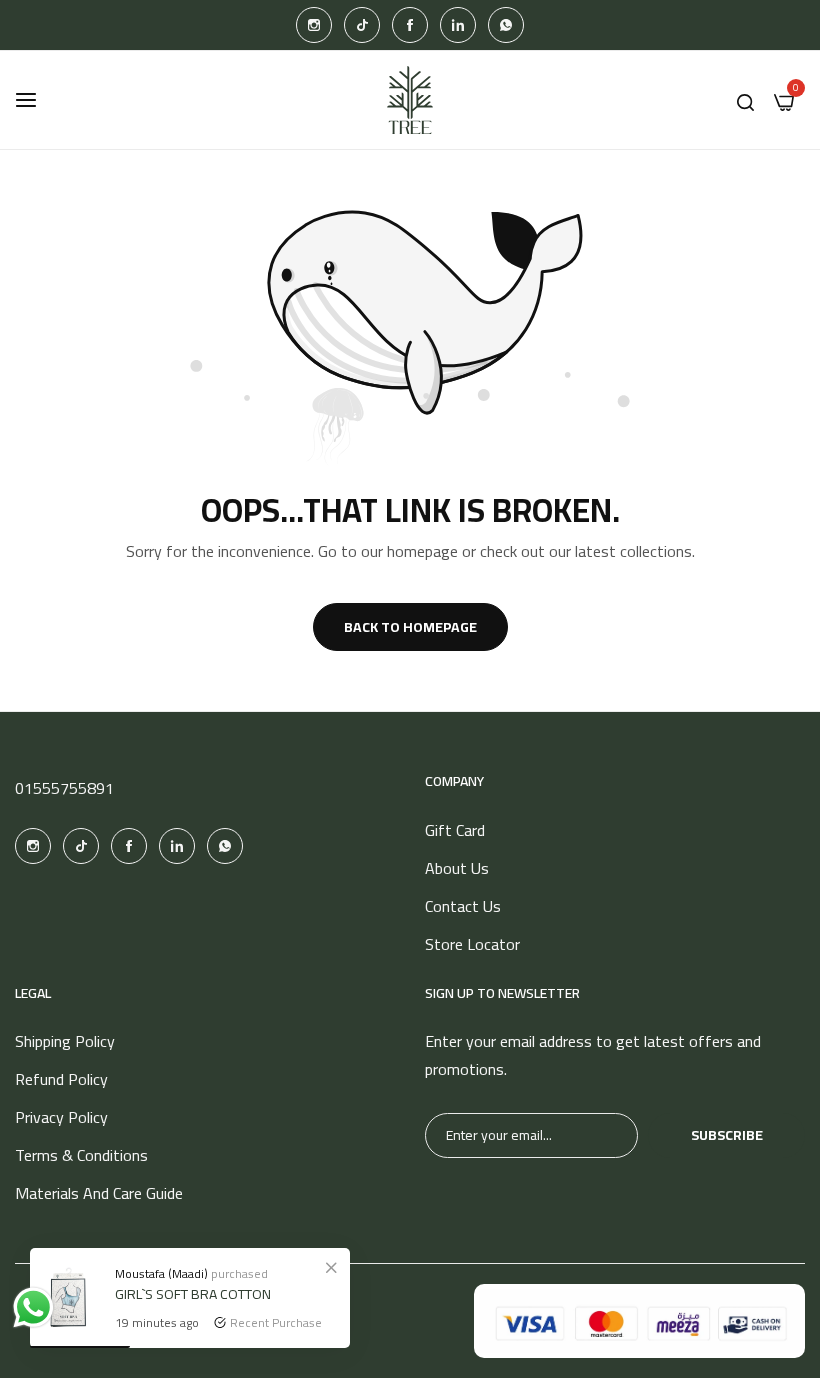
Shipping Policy (65, 1041)
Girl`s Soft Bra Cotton (193, 1294)
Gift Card (455, 830)
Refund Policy (61, 1079)
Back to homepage (410, 627)
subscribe (727, 1135)
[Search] (745, 100)
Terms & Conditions (81, 1155)
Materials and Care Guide (99, 1193)
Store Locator (472, 944)
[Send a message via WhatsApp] (33, 1307)
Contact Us (463, 906)
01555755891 (64, 788)
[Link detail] (314, 25)
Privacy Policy (61, 1117)
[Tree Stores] (410, 100)
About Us (457, 868)
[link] (331, 1267)
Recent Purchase (276, 1322)
